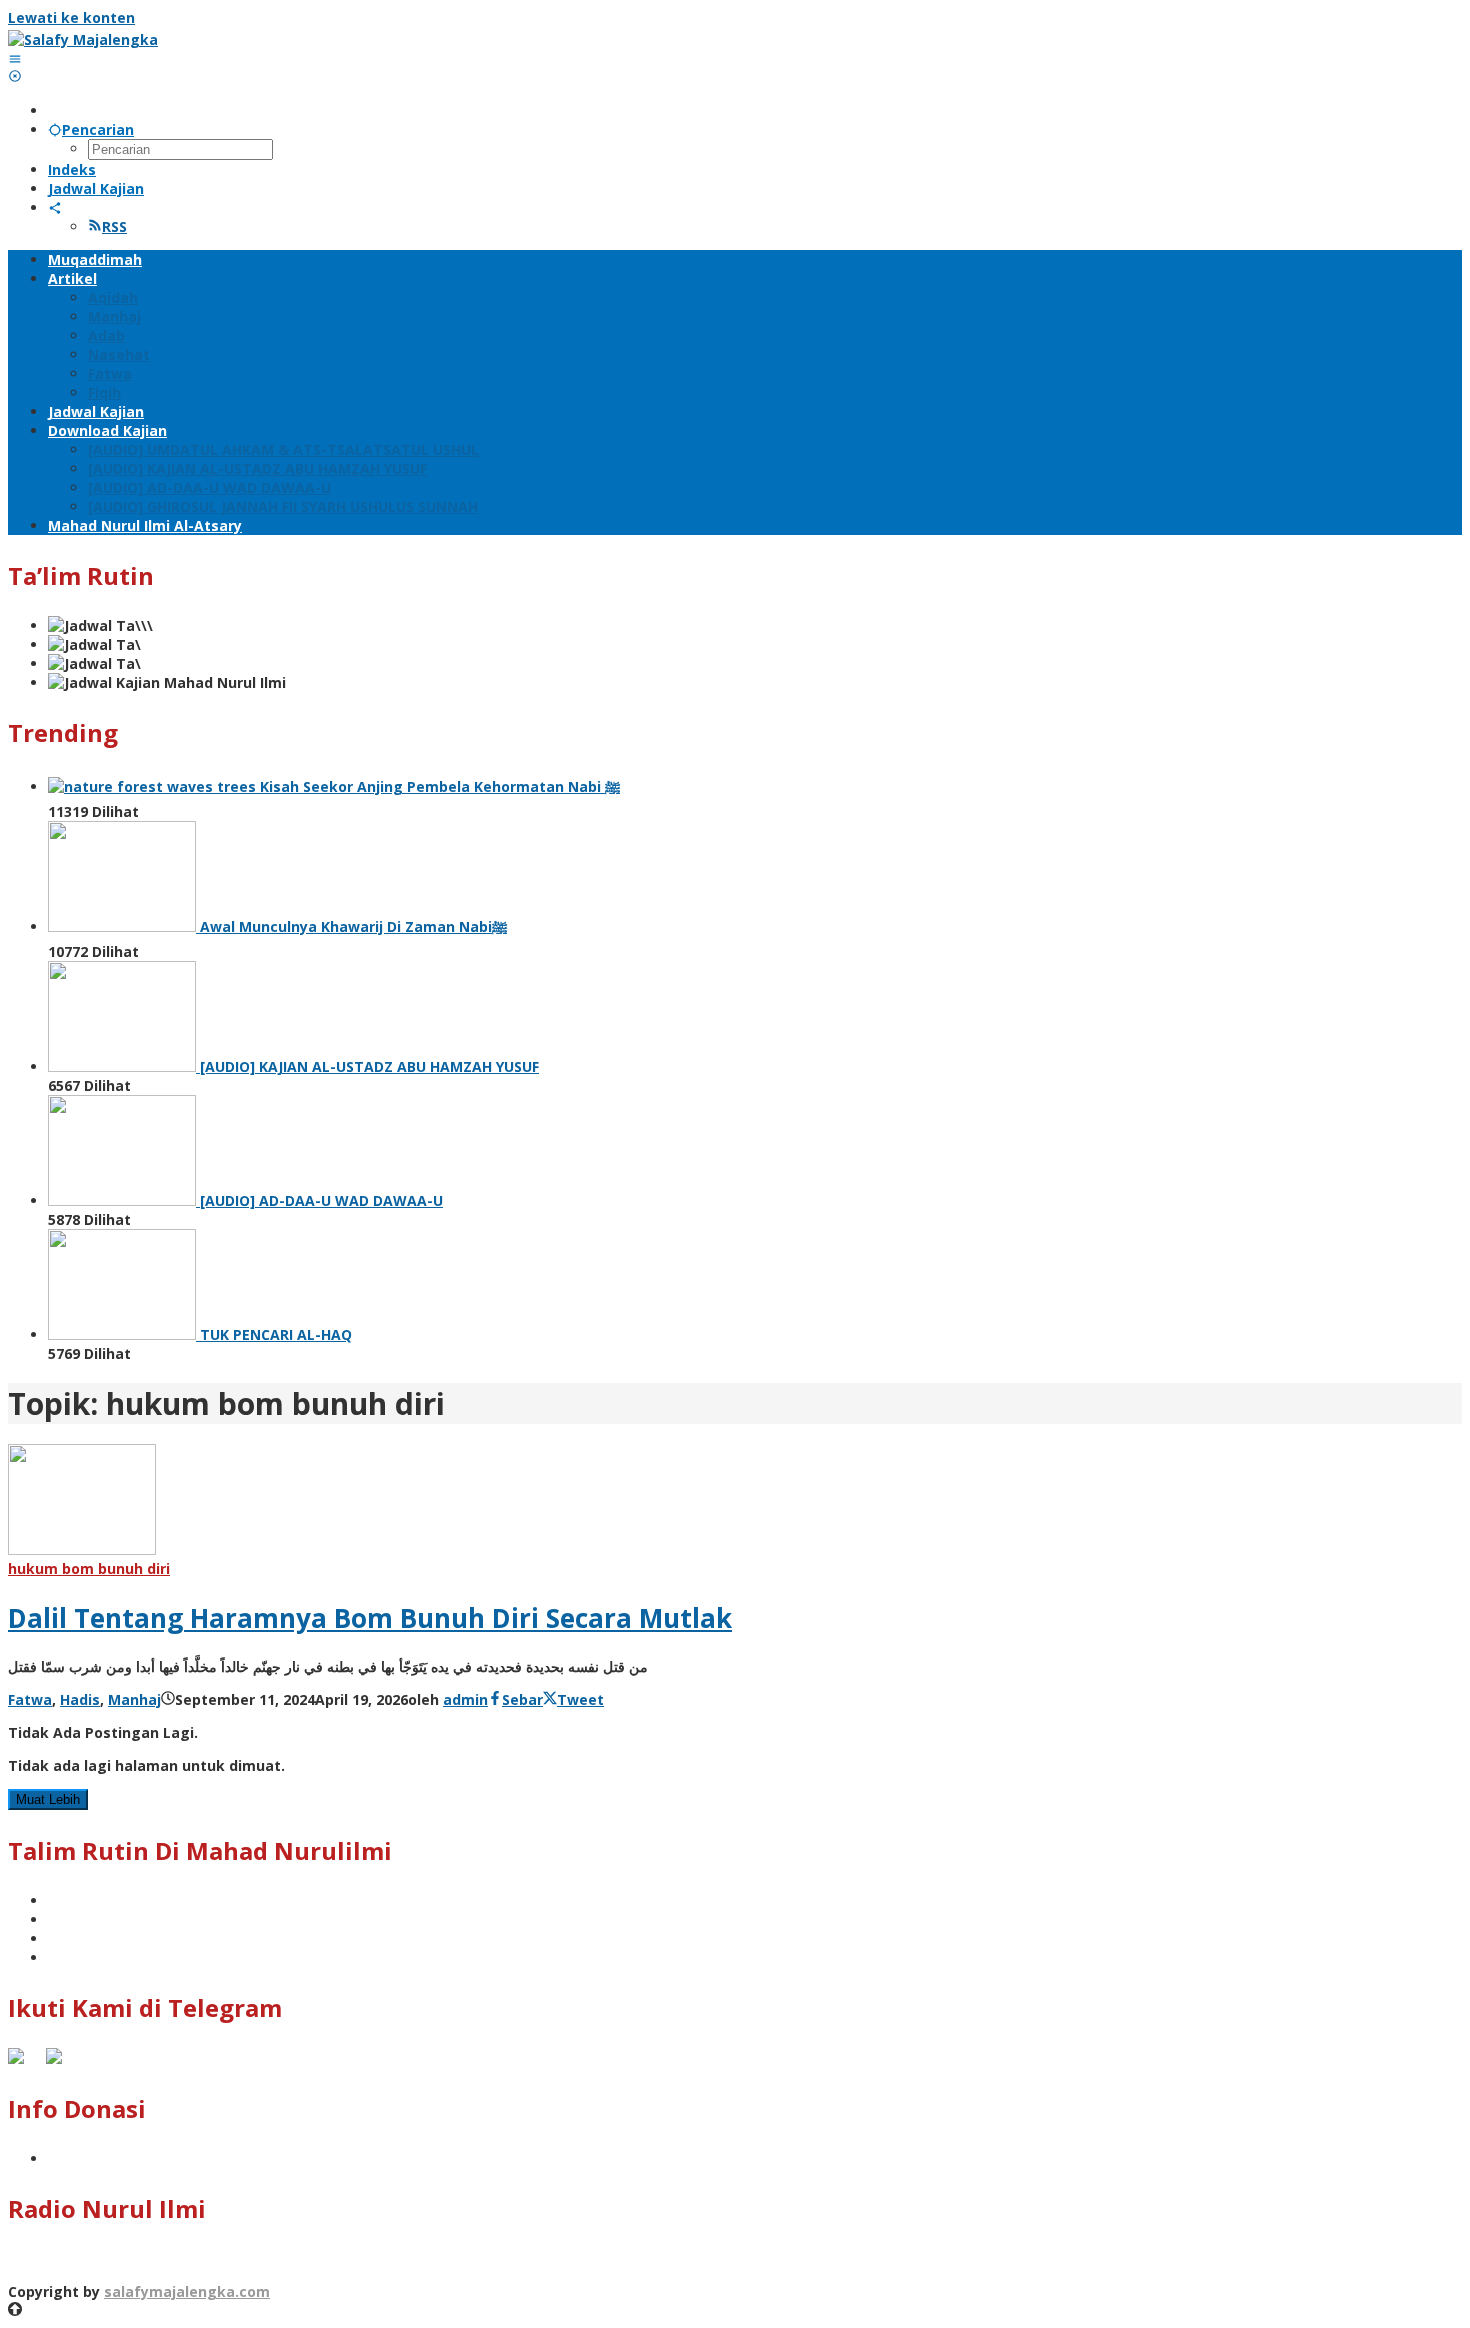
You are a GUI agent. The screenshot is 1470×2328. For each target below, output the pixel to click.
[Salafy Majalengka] (83, 39)
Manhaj (134, 1699)
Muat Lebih (48, 1799)
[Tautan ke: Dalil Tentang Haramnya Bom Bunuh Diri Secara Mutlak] (82, 1549)
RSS (114, 226)
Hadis (80, 1699)
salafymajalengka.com (187, 2291)
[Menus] (15, 58)
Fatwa (30, 1699)
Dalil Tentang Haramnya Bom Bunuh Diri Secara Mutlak (370, 1618)
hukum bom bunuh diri (89, 1568)
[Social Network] (55, 207)
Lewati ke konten (71, 17)
